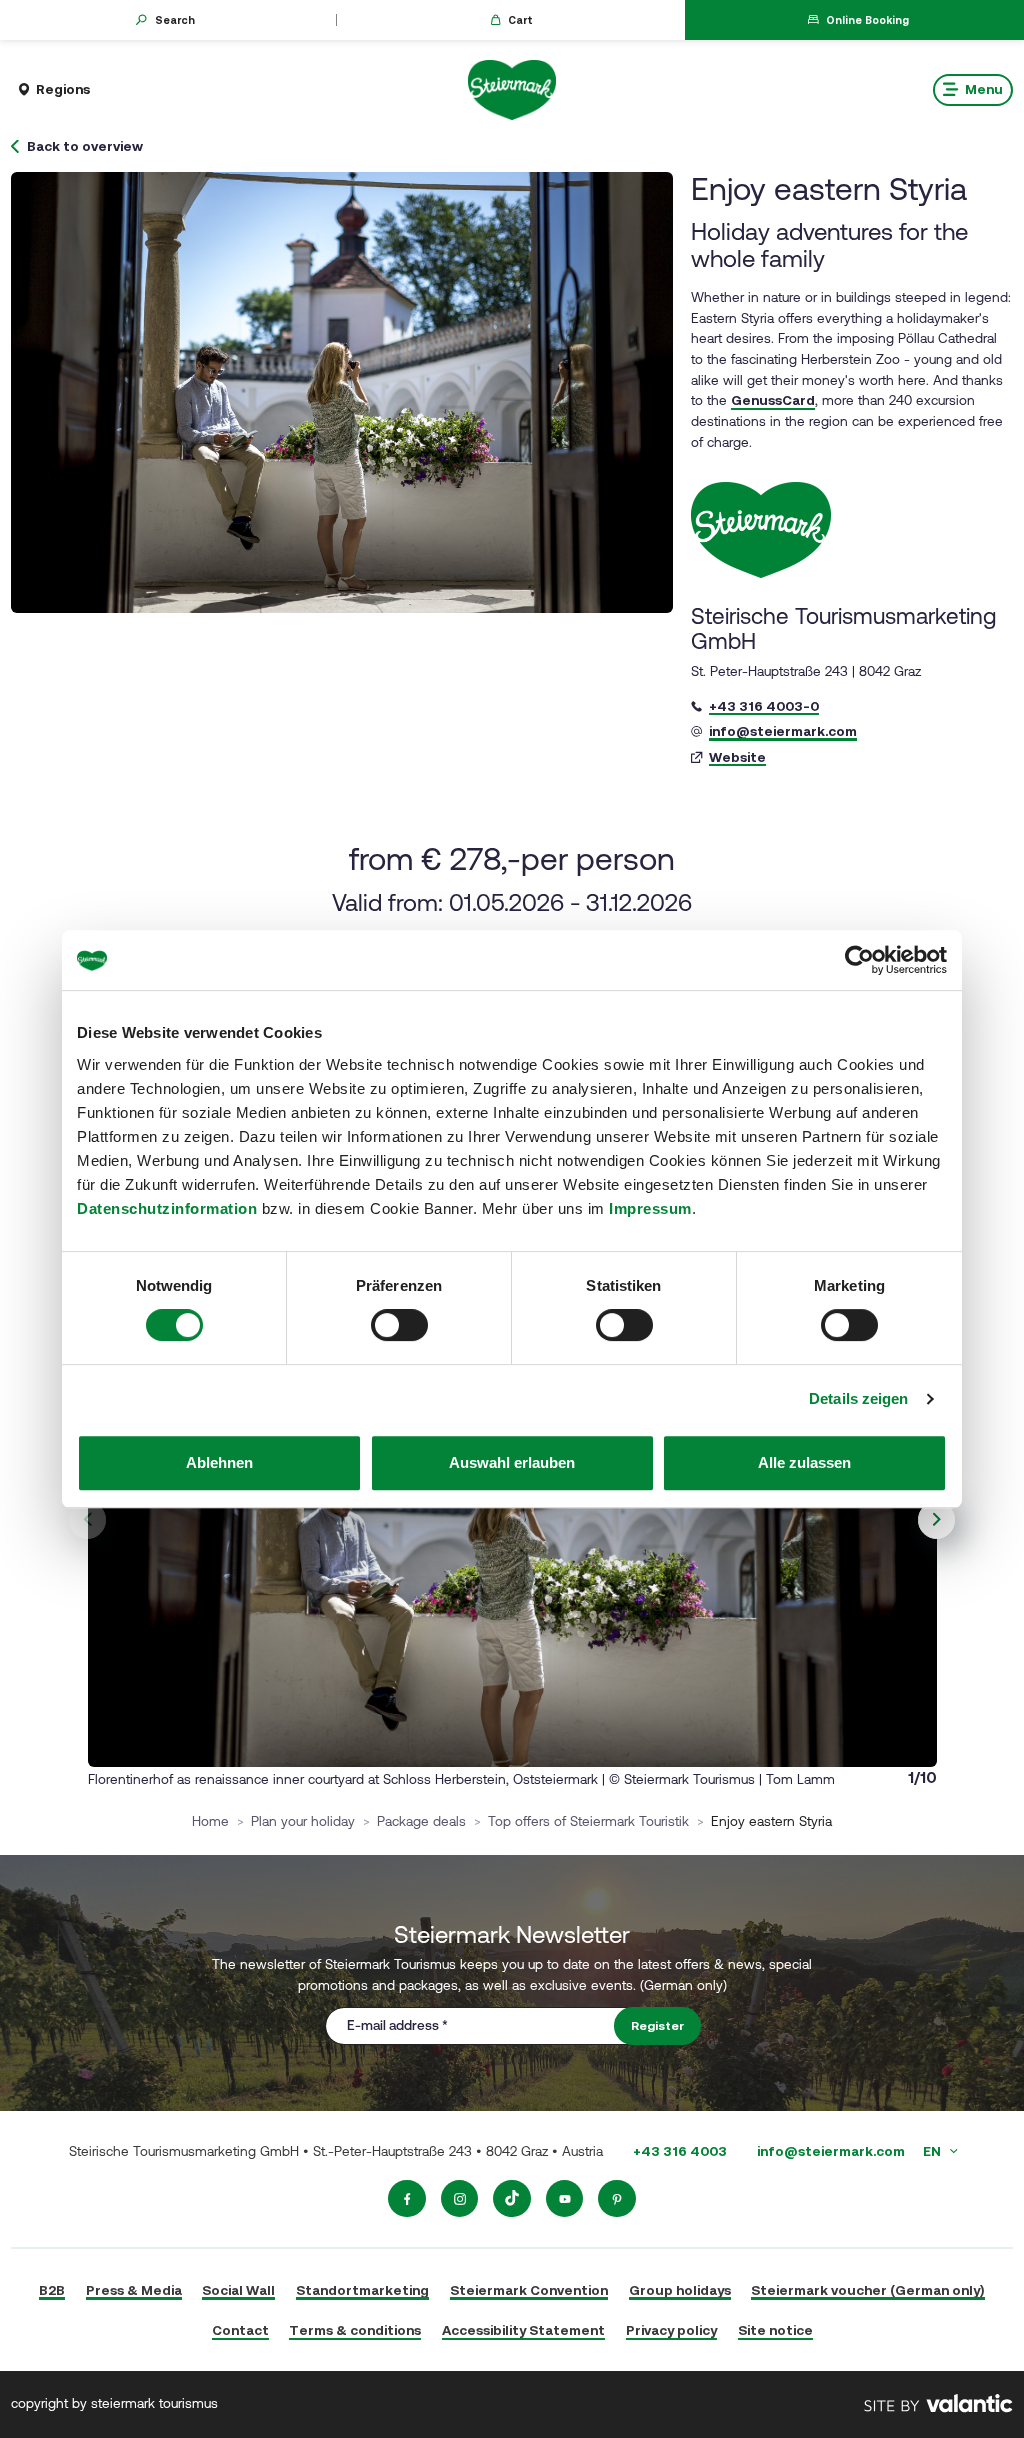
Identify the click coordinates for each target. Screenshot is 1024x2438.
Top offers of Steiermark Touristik (588, 1821)
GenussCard (773, 400)
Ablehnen (219, 1462)
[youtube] (565, 2199)
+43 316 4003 (680, 2151)
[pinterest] (617, 2199)
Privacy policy (671, 2330)
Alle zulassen (804, 1462)
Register (657, 2026)
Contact (240, 2330)
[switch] (399, 1325)
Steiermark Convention (529, 2290)
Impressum (650, 1208)
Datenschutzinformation (167, 1208)
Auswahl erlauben (512, 1462)
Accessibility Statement (523, 2330)
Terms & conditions (355, 2330)
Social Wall (238, 2290)
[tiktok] (512, 2199)
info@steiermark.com (831, 2151)
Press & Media (134, 2290)
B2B (52, 2290)
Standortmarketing (362, 2290)
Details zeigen (858, 1398)
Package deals (421, 1821)
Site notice (775, 2330)
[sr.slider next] (937, 1520)
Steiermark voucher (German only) (868, 2290)
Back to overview (85, 147)
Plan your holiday (303, 1821)
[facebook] (407, 2199)
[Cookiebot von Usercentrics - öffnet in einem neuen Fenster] (859, 960)
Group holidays (680, 2290)
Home (210, 1821)
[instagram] (460, 2199)
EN (933, 2151)
